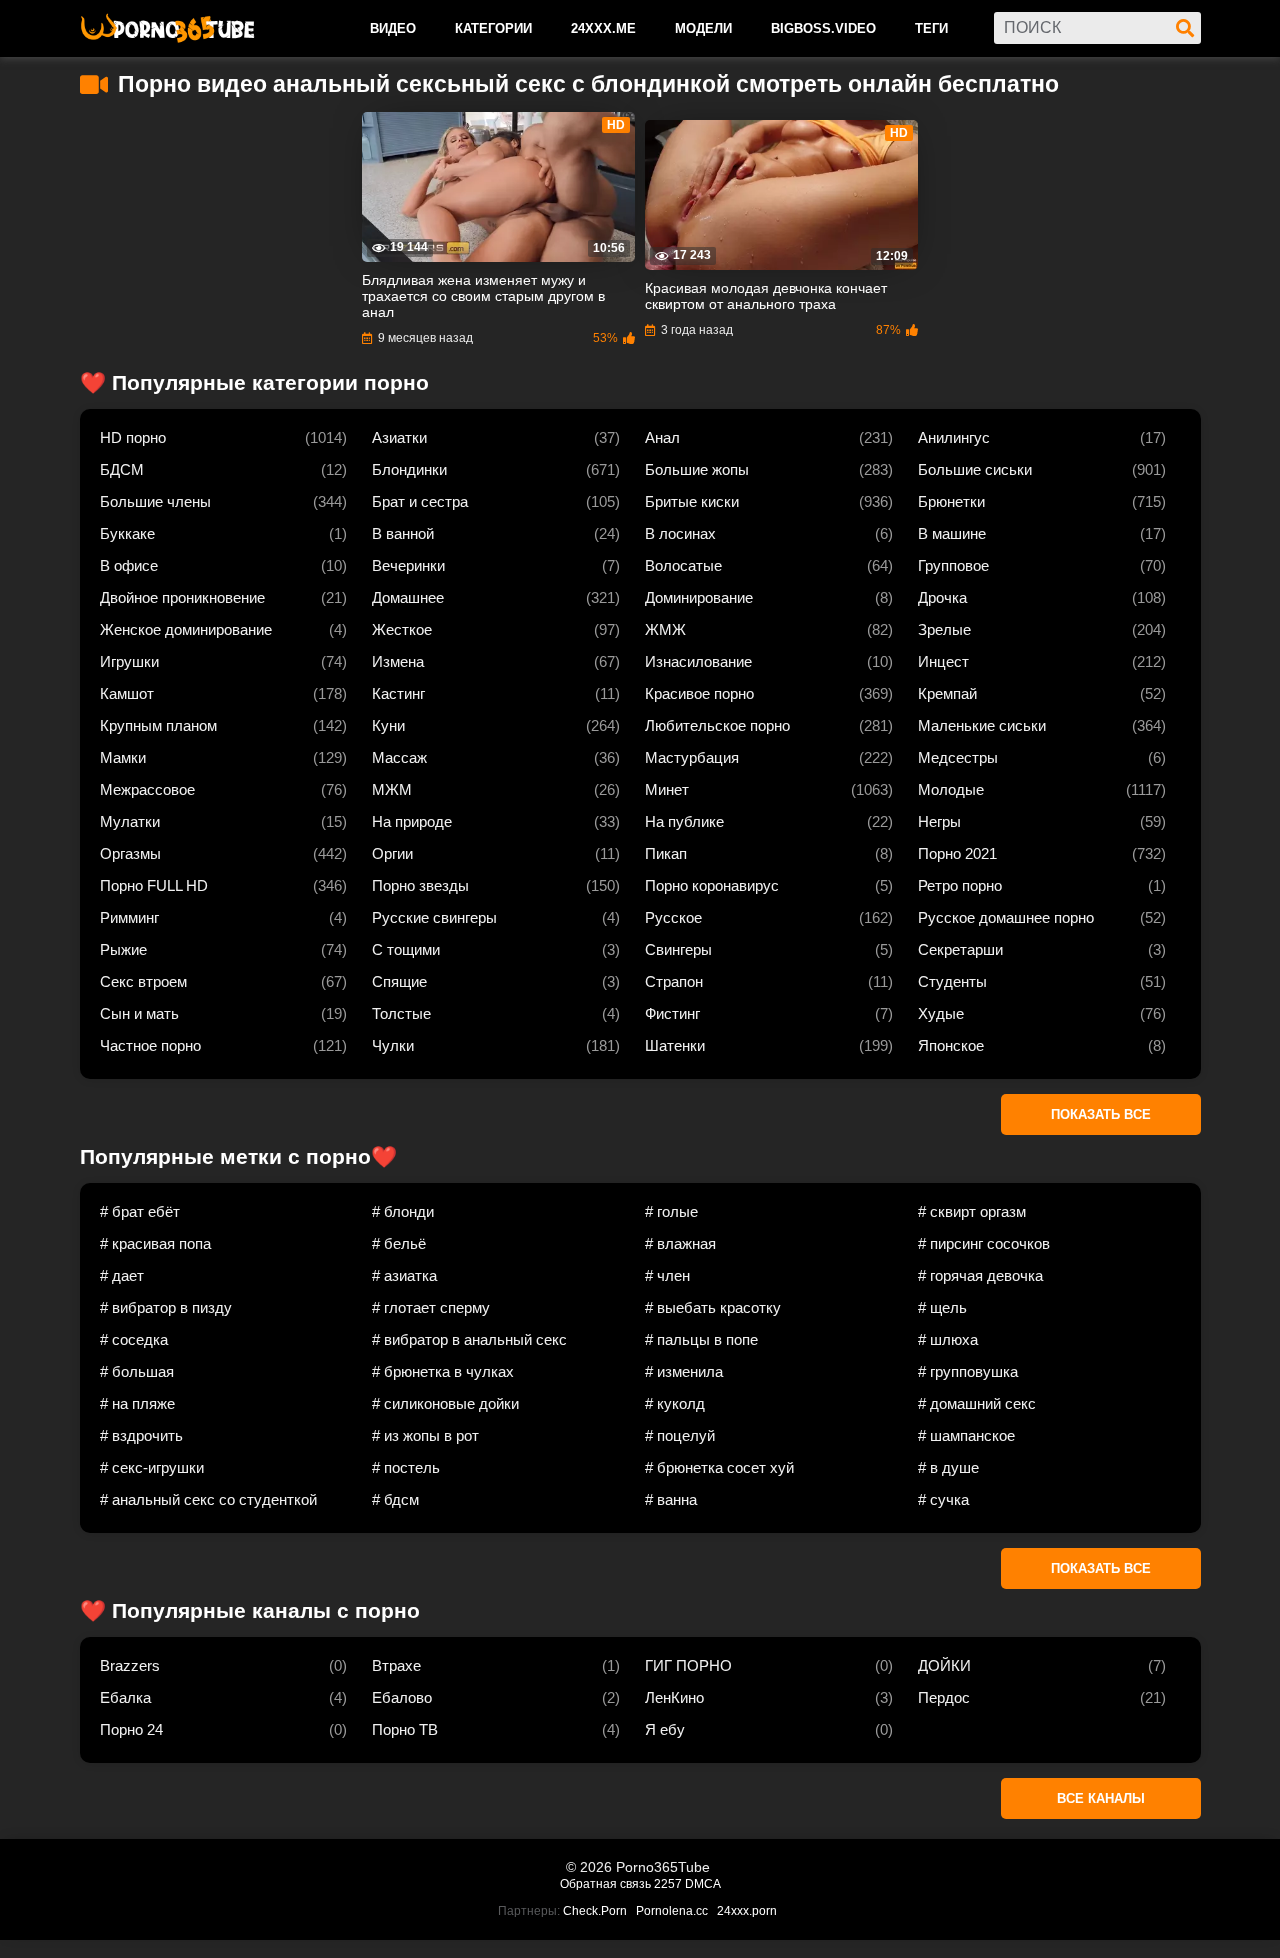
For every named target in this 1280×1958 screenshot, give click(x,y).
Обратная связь (605, 1884)
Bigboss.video (823, 28)
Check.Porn (595, 1911)
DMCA (703, 1884)
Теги (931, 28)
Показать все (1101, 1114)
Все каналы (1101, 1798)
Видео (393, 28)
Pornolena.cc (672, 1911)
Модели (703, 28)
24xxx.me (603, 28)
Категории (493, 28)
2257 (668, 1884)
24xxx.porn (747, 1911)
